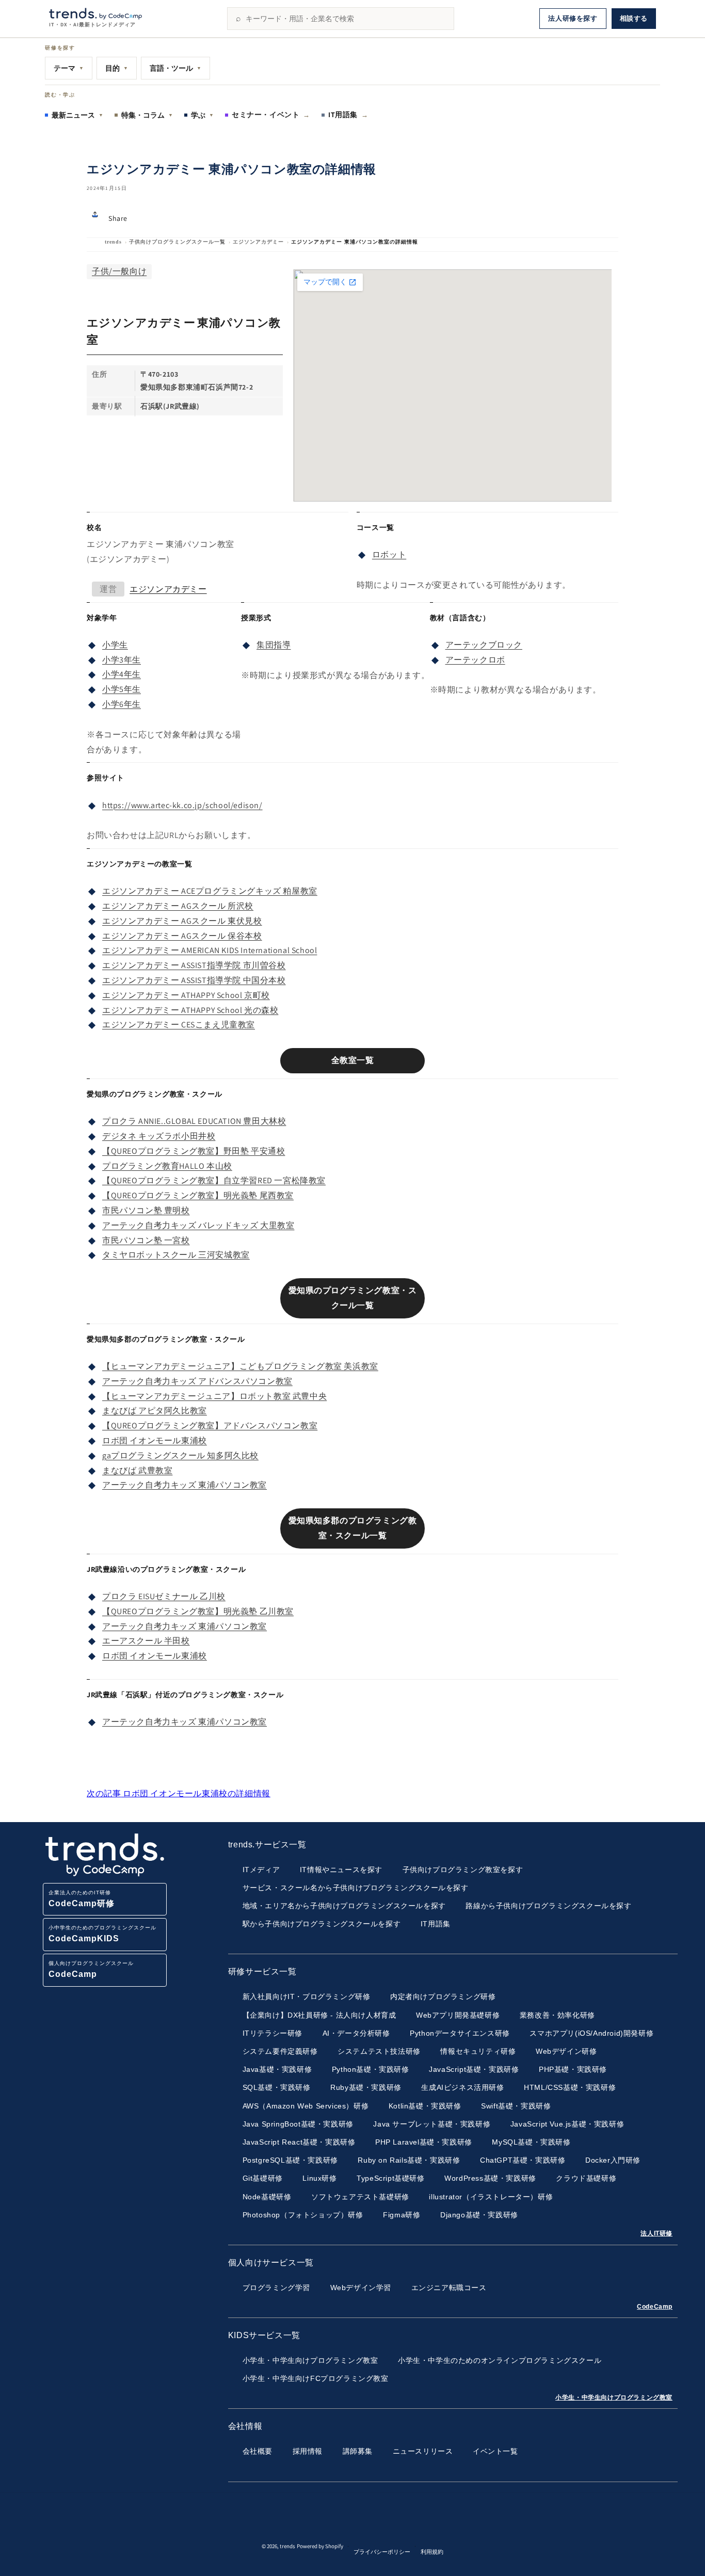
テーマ (69, 68)
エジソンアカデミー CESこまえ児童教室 (179, 1025)
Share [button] (118, 218)
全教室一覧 (353, 1060)
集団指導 (274, 645)
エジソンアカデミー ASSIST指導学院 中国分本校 (194, 980)
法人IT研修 (656, 2233)
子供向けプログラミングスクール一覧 (177, 242)
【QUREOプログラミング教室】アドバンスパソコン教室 (210, 1426)
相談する (634, 18)
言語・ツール (175, 68)
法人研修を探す (573, 18)
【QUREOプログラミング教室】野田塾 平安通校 (194, 1151)
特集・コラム (147, 115)
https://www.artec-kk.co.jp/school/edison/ (182, 805)
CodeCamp (655, 2307)
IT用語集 (348, 115)
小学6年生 (122, 704)
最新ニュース (77, 115)
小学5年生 (122, 689)
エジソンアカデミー (258, 242)
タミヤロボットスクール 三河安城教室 (176, 1255)
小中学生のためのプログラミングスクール (102, 1934)
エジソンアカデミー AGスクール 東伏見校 (182, 921)
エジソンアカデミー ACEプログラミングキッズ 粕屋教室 (210, 891)
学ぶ (202, 115)
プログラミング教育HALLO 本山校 (167, 1166)
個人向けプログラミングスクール (91, 1969)
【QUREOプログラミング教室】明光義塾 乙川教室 (198, 1611)
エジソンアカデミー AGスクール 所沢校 (178, 906)
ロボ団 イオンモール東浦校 (155, 1440)
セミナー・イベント (271, 115)
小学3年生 (122, 660)
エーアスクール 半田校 (146, 1641)
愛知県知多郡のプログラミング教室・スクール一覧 (353, 1528)
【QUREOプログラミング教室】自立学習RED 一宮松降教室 (214, 1180)
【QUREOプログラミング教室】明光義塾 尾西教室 (198, 1195)
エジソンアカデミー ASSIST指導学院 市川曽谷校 (194, 965)
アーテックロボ (475, 660)
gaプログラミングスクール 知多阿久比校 (180, 1455)
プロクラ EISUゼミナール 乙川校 (164, 1596)
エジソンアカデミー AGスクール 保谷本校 (182, 936)
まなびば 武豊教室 (137, 1470)
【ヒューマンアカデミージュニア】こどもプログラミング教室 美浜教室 (240, 1366)
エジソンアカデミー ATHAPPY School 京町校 (186, 995)
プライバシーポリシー (382, 2552)
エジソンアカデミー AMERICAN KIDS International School (210, 950)
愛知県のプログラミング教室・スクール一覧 (353, 1298)
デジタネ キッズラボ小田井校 (159, 1136)
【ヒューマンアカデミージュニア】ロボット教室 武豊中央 (214, 1396)
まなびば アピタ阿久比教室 (155, 1411)
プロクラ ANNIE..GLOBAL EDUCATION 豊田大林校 (194, 1121)
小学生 (115, 645)
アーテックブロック (484, 645)
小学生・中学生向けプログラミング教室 (614, 2397)
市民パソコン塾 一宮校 (146, 1240)
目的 (117, 68)
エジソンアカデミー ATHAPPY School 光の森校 (190, 1010)
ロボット (389, 554)
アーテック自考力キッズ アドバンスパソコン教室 (197, 1381)
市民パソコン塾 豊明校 (146, 1210)
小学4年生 (122, 674)
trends (113, 242)
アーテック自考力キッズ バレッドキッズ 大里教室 (198, 1225)
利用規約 (432, 2552)
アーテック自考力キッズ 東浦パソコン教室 (185, 1485)
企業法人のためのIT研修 (82, 1899)
